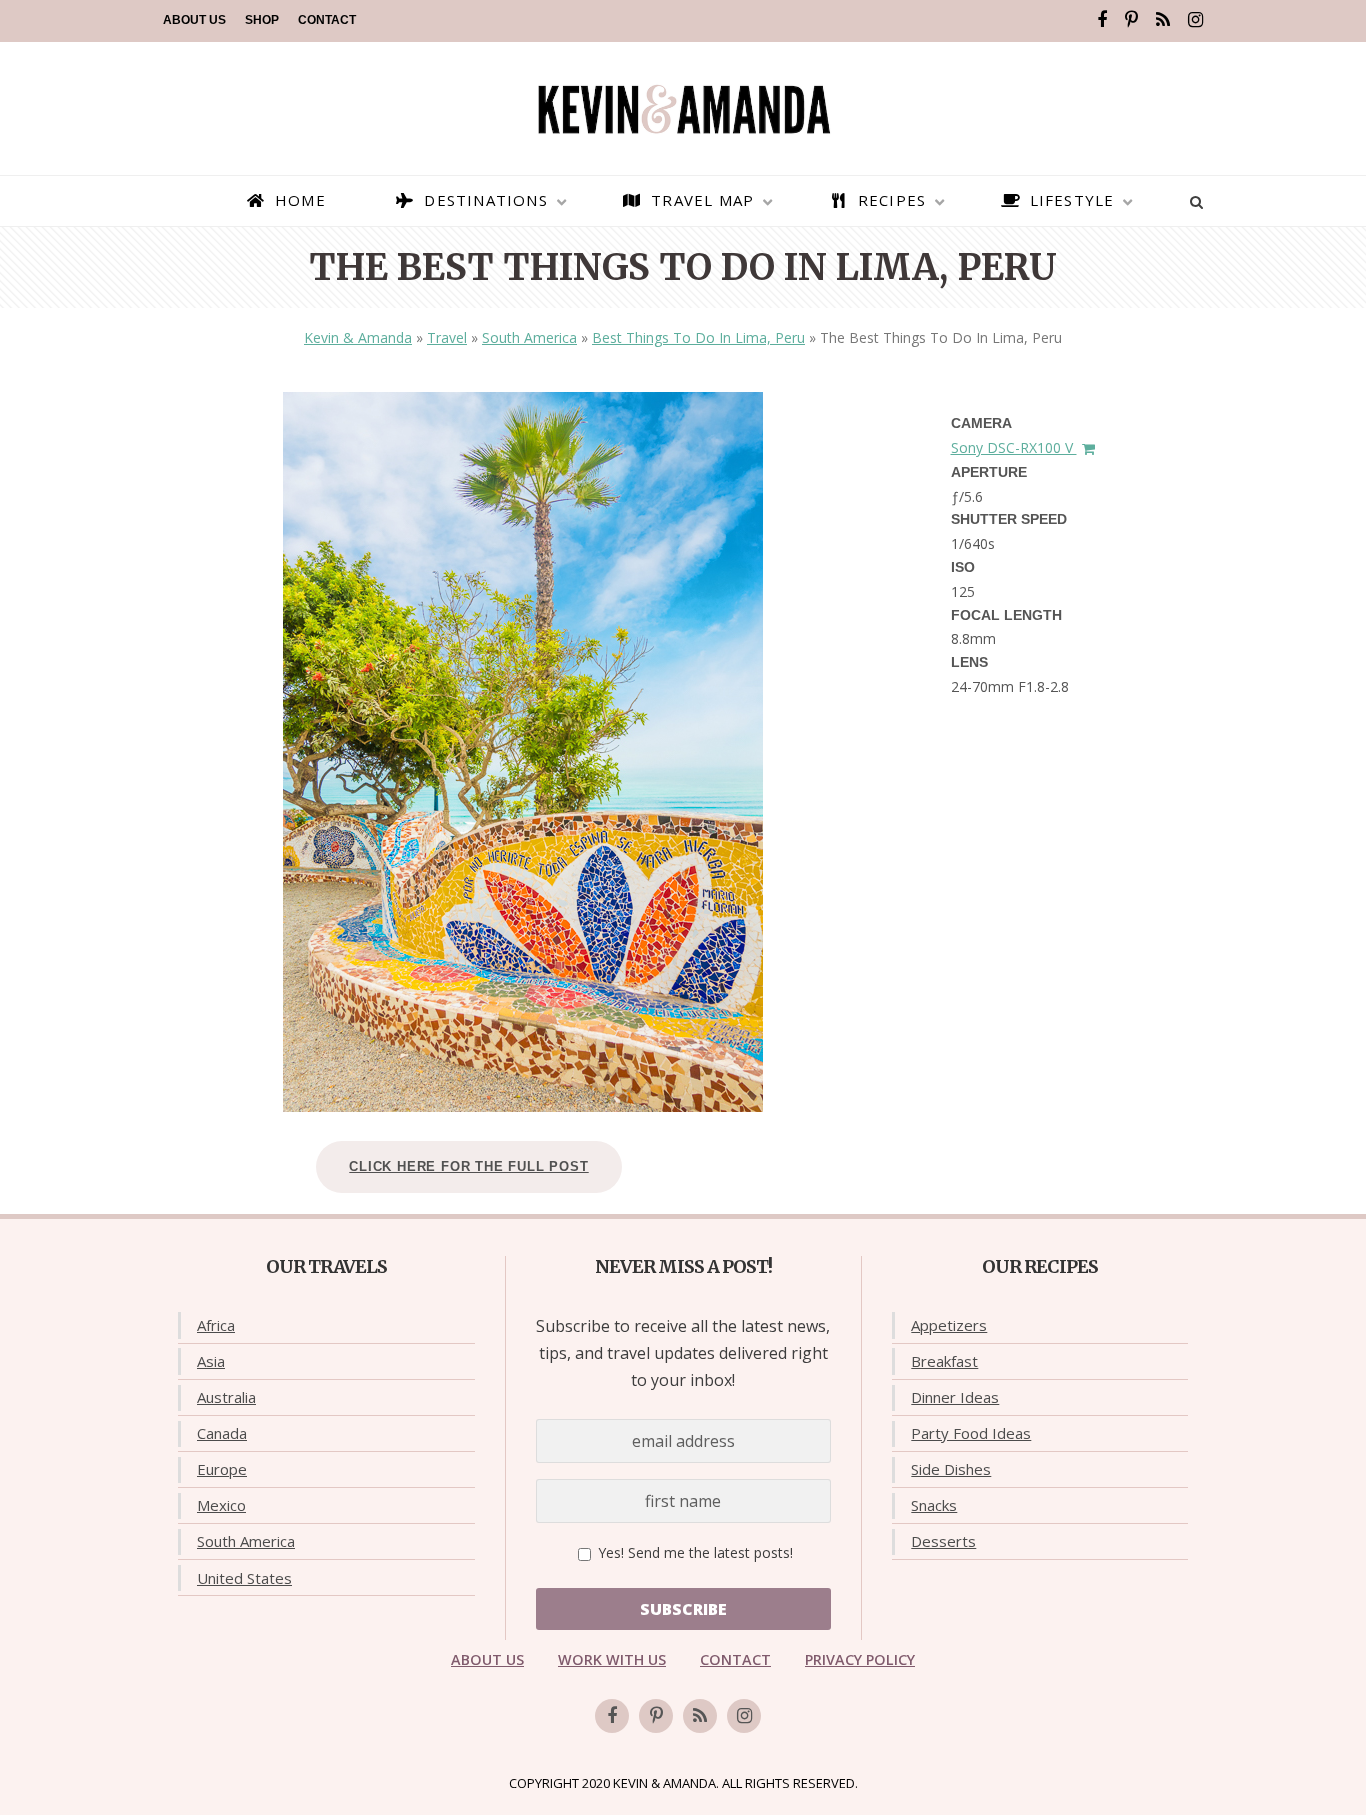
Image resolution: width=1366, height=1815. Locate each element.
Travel (447, 337)
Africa (216, 1325)
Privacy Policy (860, 1659)
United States (244, 1578)
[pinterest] (1131, 20)
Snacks (934, 1505)
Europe (222, 1469)
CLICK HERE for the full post (468, 1166)
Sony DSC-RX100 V (1014, 447)
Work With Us (612, 1659)
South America (529, 337)
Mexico (221, 1505)
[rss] (1163, 20)
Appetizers (949, 1325)
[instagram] (1195, 20)
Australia (226, 1397)
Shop (262, 20)
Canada (222, 1433)
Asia (211, 1361)
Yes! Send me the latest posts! (693, 1552)
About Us (194, 20)
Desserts (943, 1541)
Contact (327, 20)
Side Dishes (951, 1469)
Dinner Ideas (955, 1397)
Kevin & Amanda (358, 337)
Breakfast (944, 1361)
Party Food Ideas (971, 1433)
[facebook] (1102, 20)
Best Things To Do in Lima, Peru (698, 337)
